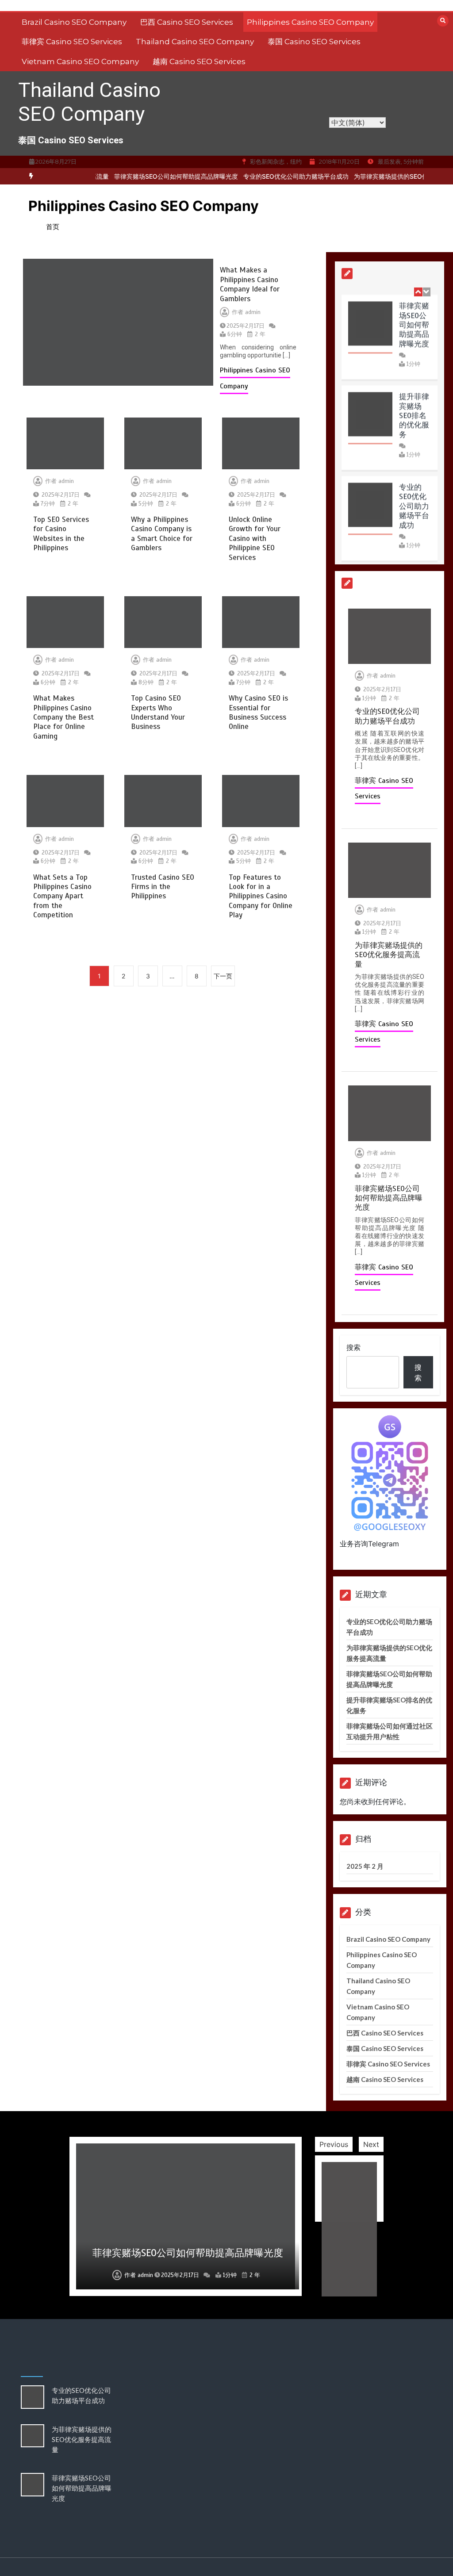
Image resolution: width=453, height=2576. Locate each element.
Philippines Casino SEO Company (310, 22)
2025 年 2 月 (365, 1866)
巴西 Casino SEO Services (187, 22)
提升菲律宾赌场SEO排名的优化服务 (414, 414)
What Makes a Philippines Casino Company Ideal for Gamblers (250, 284)
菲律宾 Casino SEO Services (72, 42)
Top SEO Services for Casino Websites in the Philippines (61, 534)
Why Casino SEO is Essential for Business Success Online (258, 712)
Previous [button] (334, 2144)
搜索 (353, 1347)
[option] (153, 176)
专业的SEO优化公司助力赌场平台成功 (273, 176)
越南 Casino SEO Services (199, 61)
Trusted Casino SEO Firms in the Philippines (163, 887)
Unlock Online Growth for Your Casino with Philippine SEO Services (255, 539)
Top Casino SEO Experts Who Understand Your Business (158, 712)
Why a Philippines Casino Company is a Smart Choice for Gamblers (162, 534)
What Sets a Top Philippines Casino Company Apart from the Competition (62, 896)
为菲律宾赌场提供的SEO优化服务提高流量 (390, 176)
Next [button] (371, 2144)
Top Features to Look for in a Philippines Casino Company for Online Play (261, 896)
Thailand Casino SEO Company (195, 42)
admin (253, 312)
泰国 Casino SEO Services (314, 42)
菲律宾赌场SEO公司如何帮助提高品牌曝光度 (153, 176)
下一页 (223, 976)
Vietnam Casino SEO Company (80, 61)
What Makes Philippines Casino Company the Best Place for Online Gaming (63, 717)
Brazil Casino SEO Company (74, 22)
